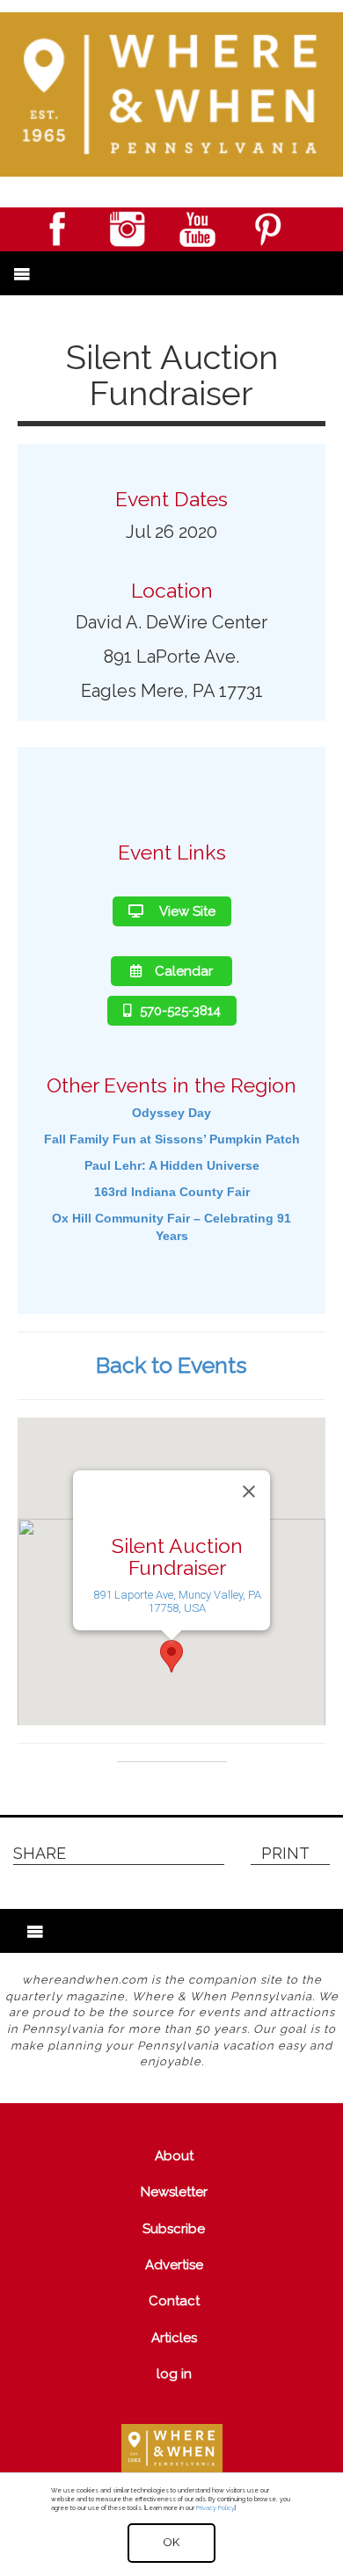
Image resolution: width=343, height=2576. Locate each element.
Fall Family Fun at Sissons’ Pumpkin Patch (172, 1139)
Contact (174, 2301)
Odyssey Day (171, 1113)
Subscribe (174, 2229)
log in (174, 2374)
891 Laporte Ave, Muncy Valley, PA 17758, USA (177, 1600)
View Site (186, 911)
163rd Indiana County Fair (172, 1192)
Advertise (174, 2265)
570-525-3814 (180, 1011)
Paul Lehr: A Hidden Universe (172, 1165)
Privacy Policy (215, 2508)
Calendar (184, 971)
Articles (174, 2338)
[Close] (249, 1491)
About (174, 2156)
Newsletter (174, 2192)
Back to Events (171, 1365)
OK (171, 2542)
